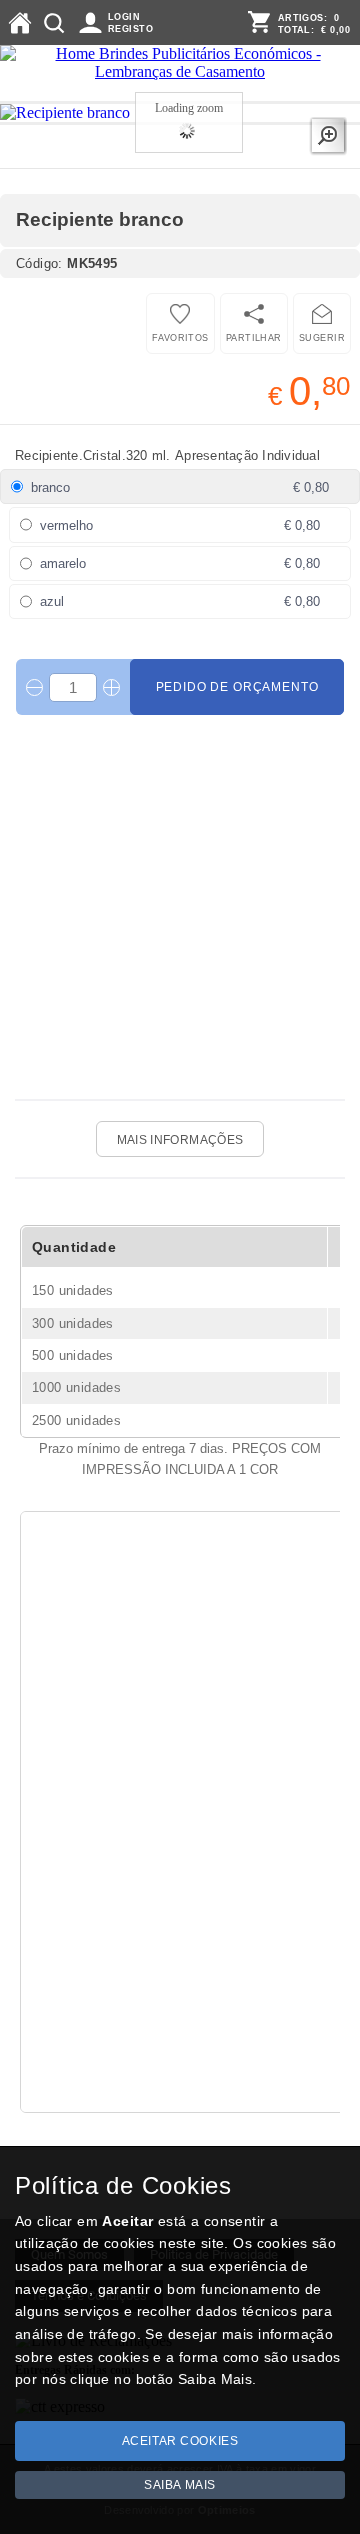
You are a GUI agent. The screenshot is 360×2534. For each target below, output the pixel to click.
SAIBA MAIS (180, 2485)
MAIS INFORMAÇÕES (180, 1140)
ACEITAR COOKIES (180, 2441)
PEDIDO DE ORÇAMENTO (237, 687)
